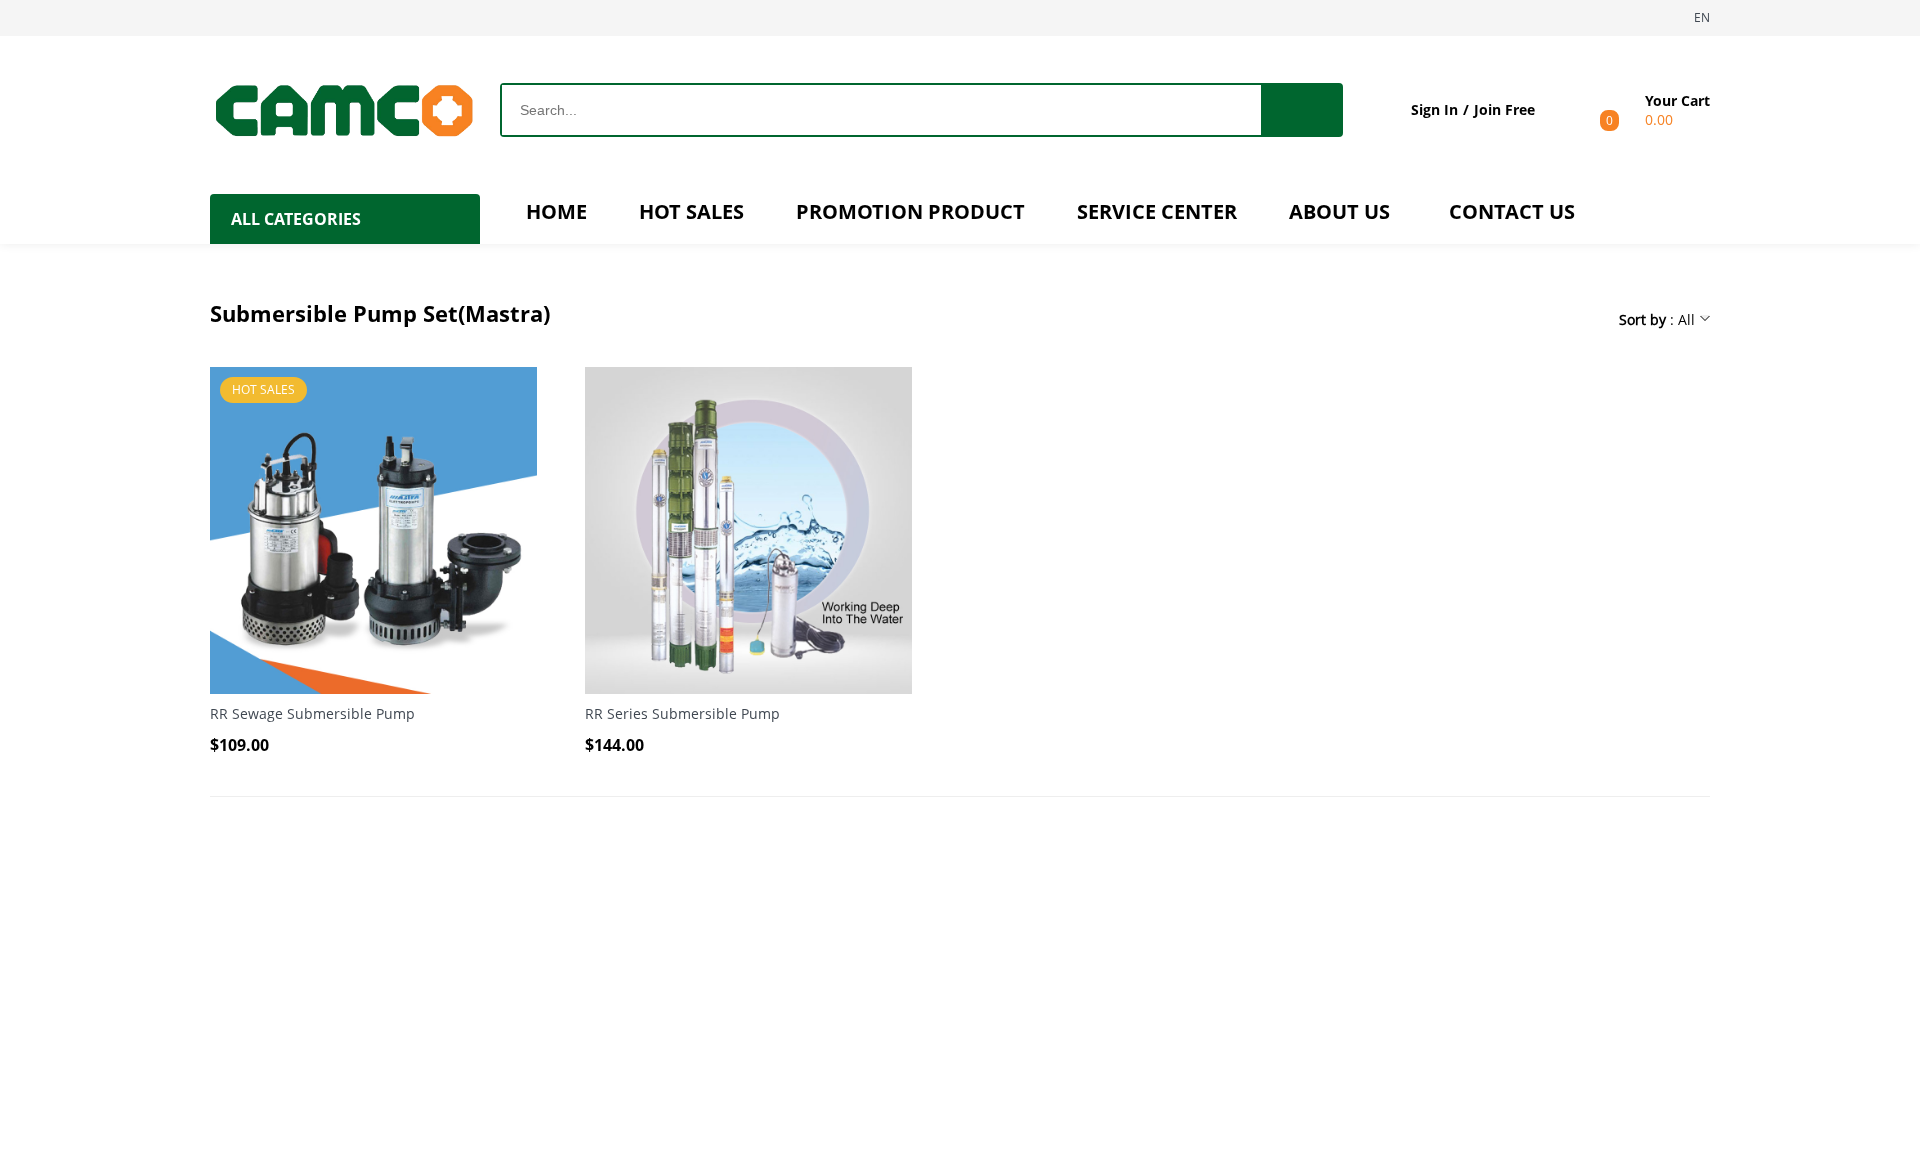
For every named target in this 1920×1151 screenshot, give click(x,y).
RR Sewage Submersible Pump (312, 713)
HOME (556, 211)
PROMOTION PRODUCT (910, 211)
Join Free (1504, 110)
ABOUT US (1339, 211)
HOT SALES (691, 211)
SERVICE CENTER (1157, 211)
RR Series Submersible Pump (682, 713)
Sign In (1434, 110)
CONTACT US (1512, 211)
